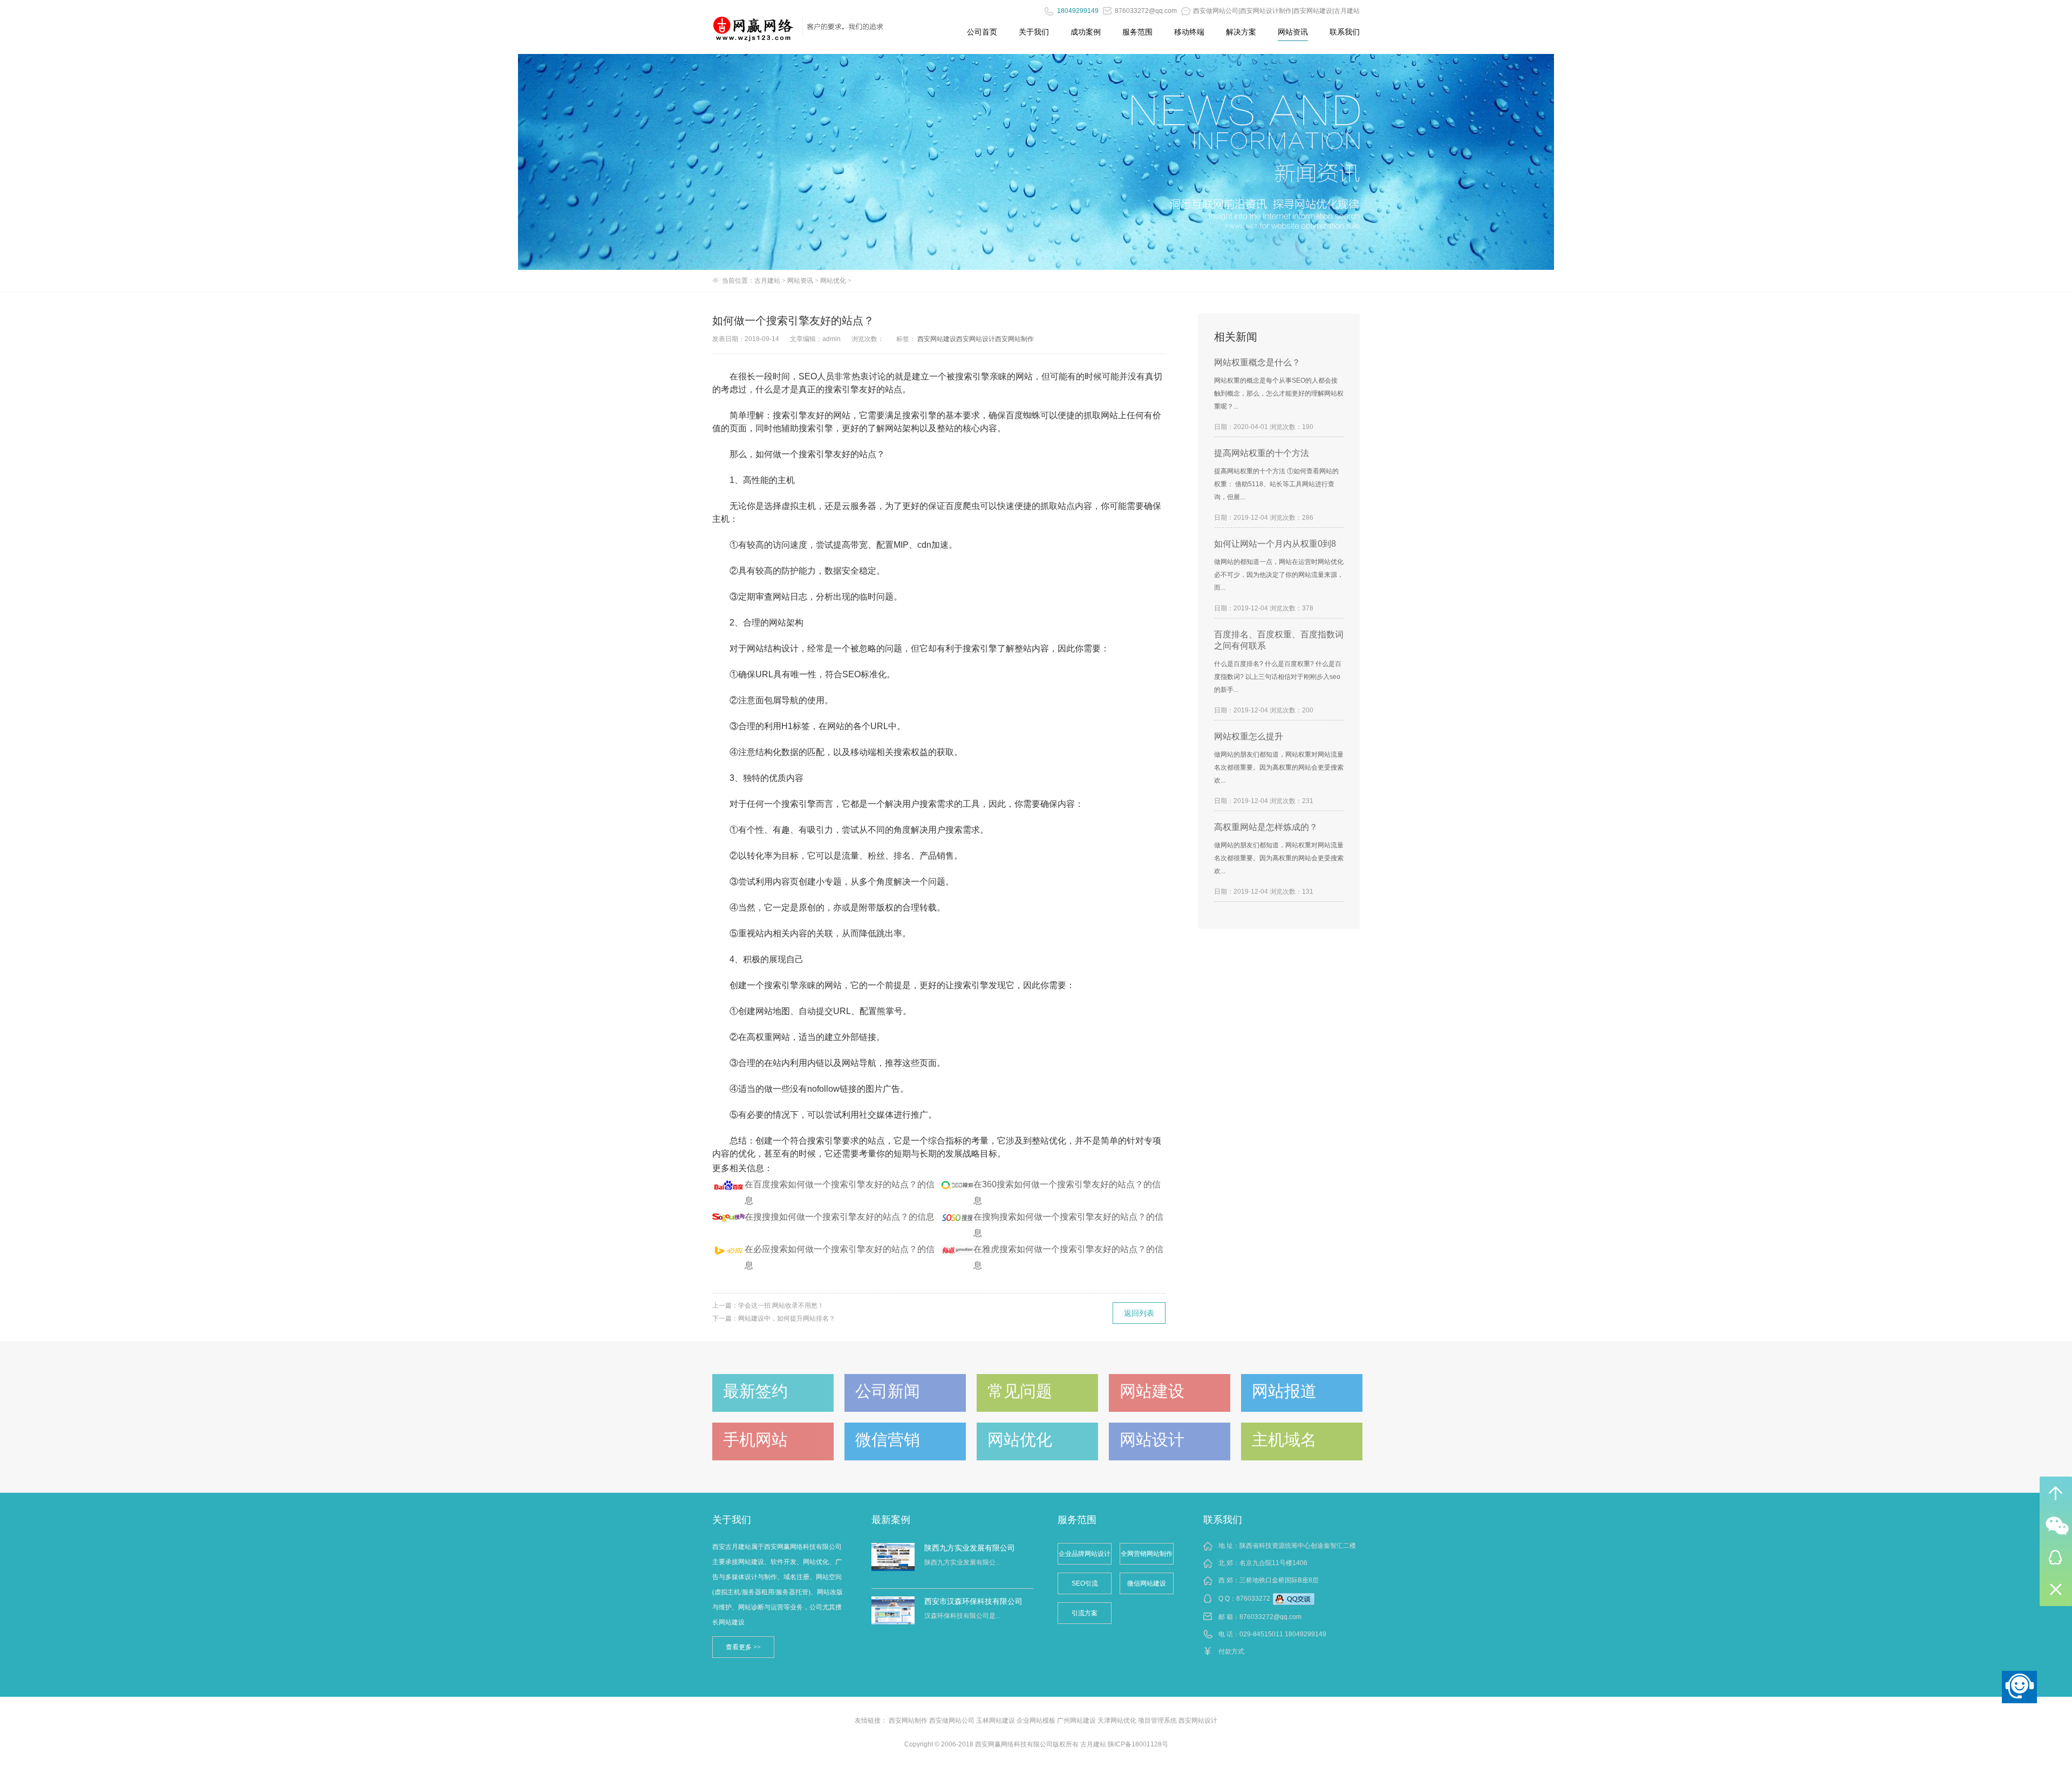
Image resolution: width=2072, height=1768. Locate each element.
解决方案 (1241, 32)
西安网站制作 (1014, 339)
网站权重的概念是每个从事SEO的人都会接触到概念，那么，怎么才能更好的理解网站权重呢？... (1279, 393)
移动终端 (1189, 32)
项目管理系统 (1157, 1721)
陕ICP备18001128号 (1138, 1744)
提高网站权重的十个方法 (1262, 453)
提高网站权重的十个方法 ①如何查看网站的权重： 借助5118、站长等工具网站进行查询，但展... (1276, 484)
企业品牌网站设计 (1085, 1554)
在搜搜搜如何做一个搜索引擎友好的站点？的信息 (840, 1217)
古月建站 (767, 281)
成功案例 (1086, 32)
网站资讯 (1293, 32)
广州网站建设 (1076, 1721)
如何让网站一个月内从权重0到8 (1275, 544)
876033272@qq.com (1270, 1617)
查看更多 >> (743, 1647)
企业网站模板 (1036, 1721)
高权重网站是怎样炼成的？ (1266, 827)
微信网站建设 (1147, 1583)
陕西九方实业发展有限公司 (970, 1548)
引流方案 (1085, 1613)
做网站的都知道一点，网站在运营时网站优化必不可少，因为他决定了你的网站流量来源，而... (1279, 575)
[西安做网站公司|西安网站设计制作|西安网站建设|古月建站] (754, 24)
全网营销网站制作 (1147, 1554)
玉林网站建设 (996, 1721)
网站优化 (833, 281)
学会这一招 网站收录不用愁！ (781, 1305)
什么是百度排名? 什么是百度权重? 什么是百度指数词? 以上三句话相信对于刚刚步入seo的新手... (1278, 677)
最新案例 (891, 1520)
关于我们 (1034, 32)
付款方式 (1231, 1651)
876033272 (1253, 1599)
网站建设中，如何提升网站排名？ (787, 1318)
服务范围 (1137, 32)
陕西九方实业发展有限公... (962, 1562)
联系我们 (1345, 32)
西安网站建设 (937, 339)
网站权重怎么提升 (1249, 736)
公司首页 (982, 32)
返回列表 (1139, 1313)
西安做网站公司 (952, 1721)
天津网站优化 (1117, 1721)
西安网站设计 (976, 339)
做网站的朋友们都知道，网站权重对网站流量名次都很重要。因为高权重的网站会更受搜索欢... (1279, 767)
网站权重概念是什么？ (1257, 362)
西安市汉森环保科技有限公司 (973, 1601)
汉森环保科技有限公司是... (962, 1616)
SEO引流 (1085, 1583)
